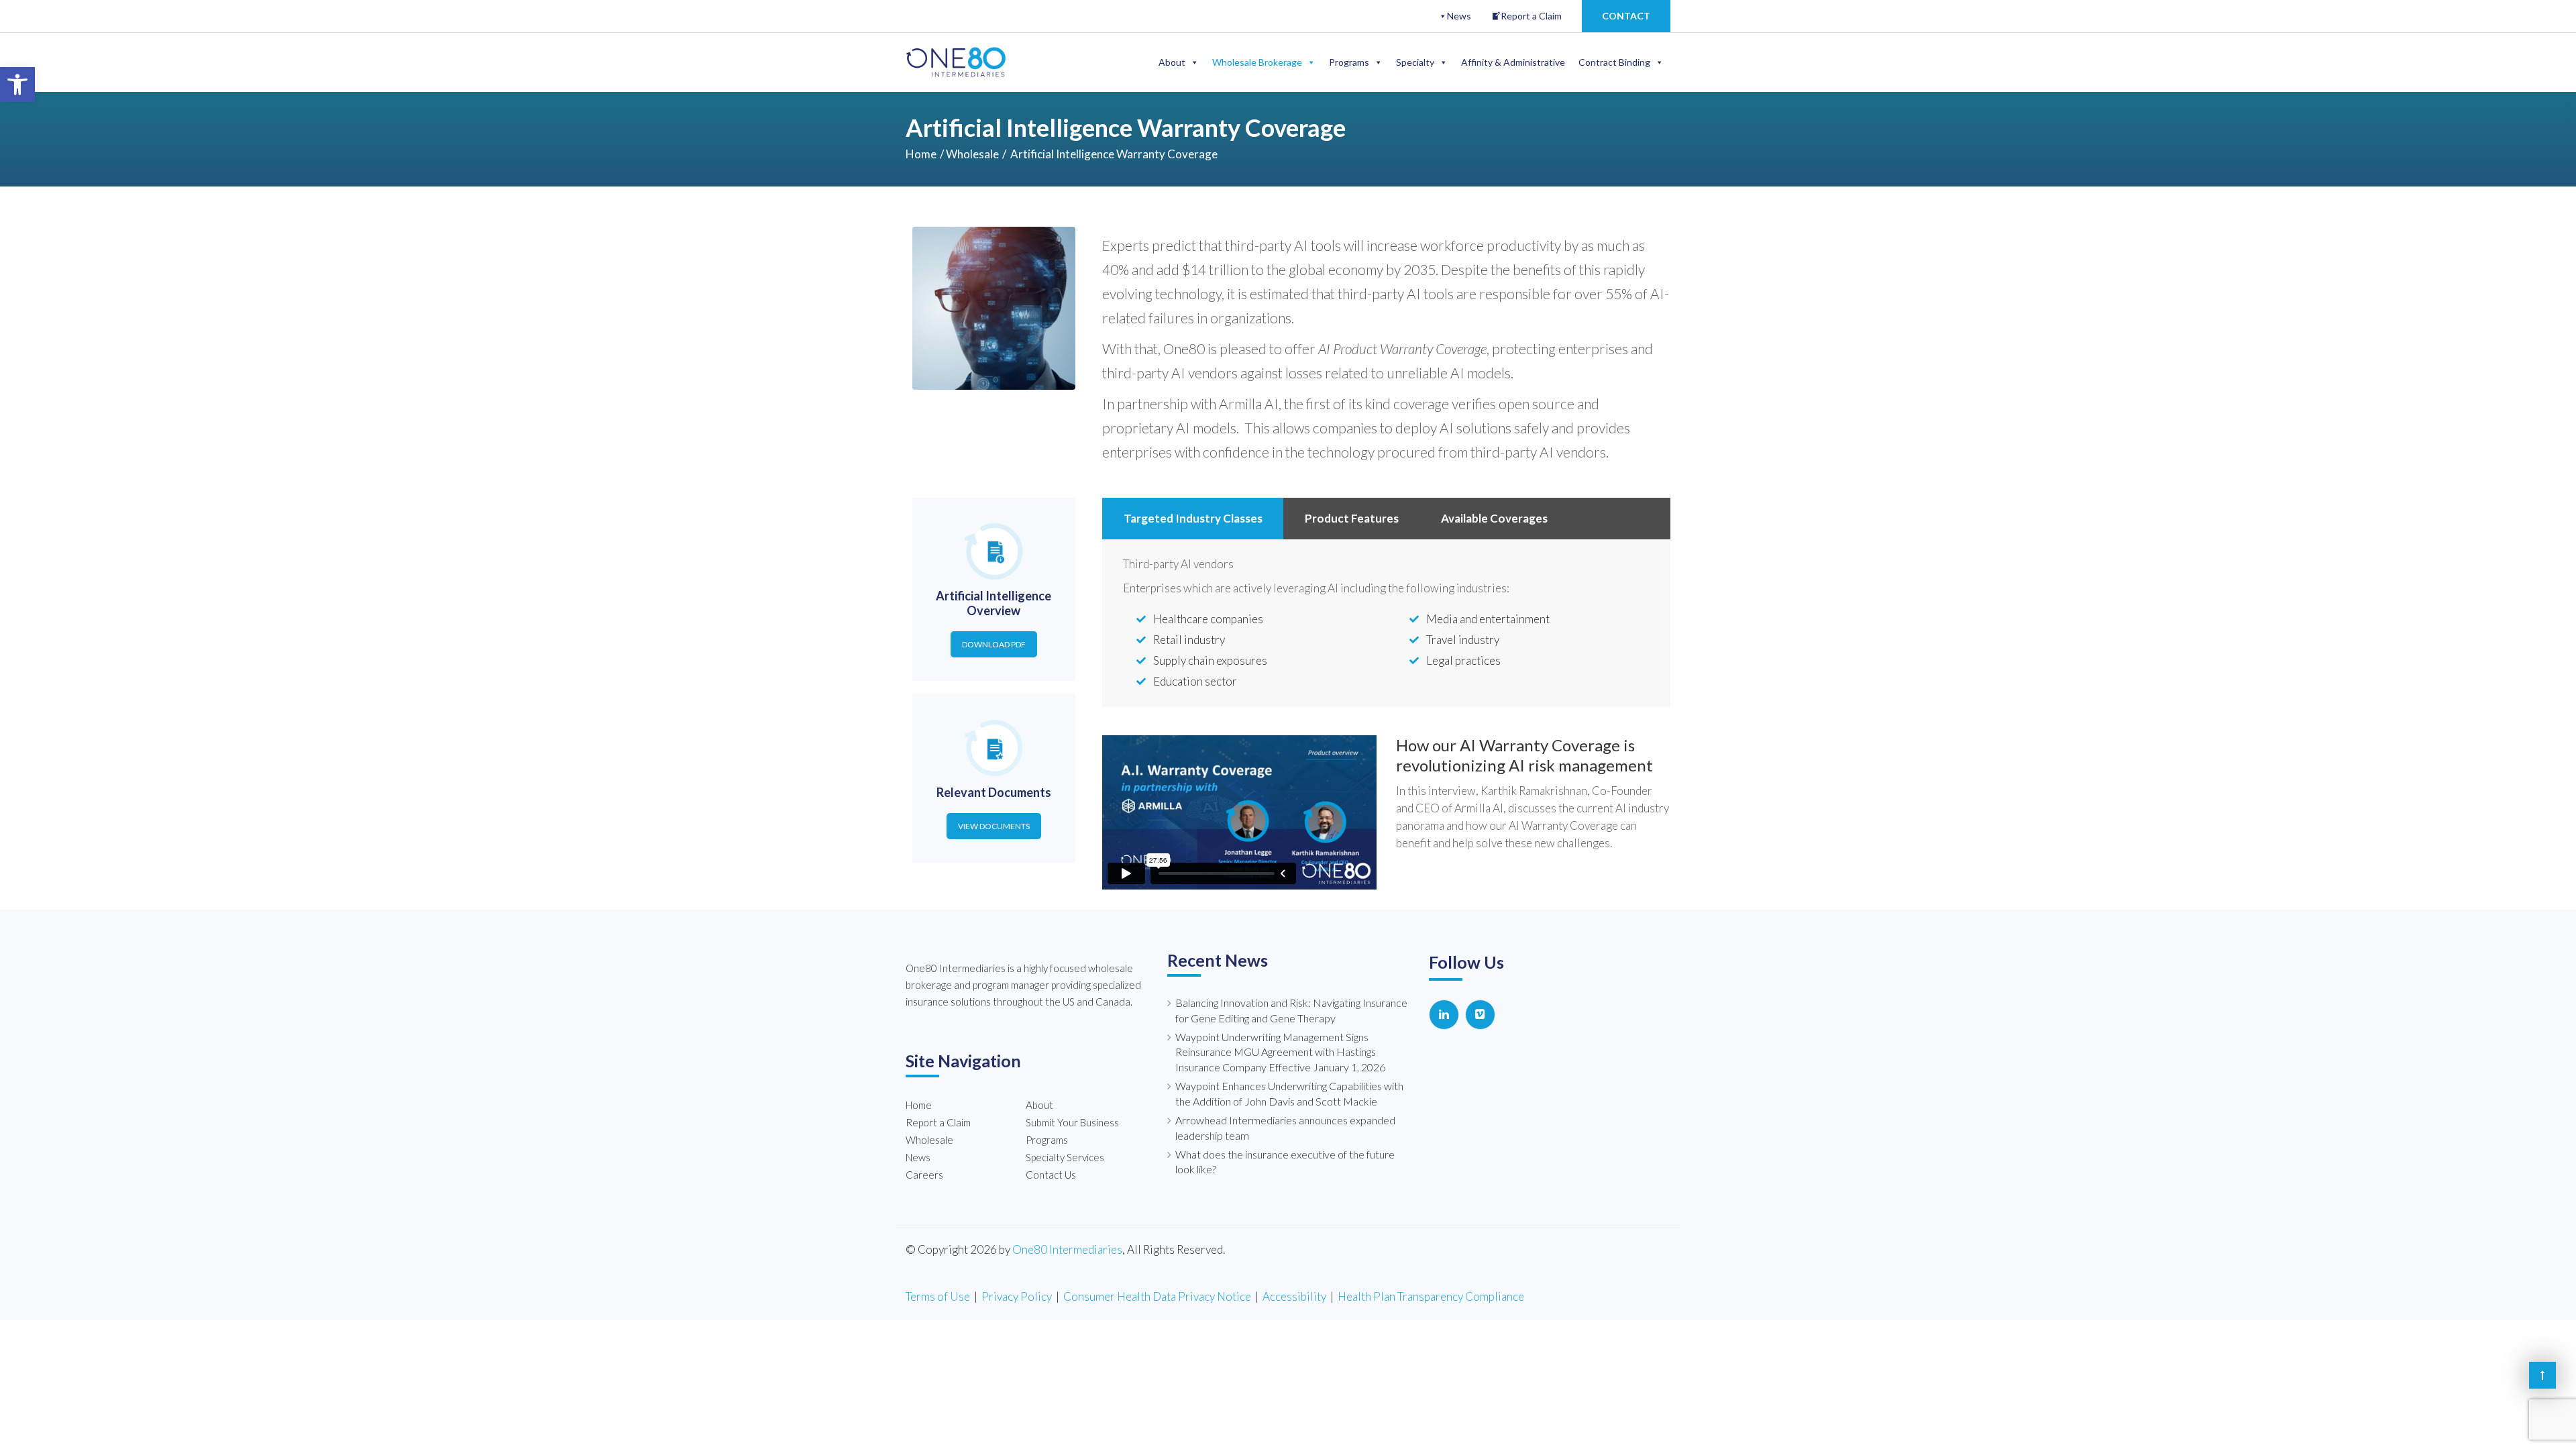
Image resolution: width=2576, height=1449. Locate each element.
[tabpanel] (1387, 625)
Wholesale (972, 154)
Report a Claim (1531, 16)
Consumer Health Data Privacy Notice (1157, 1296)
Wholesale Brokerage (1257, 62)
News (1459, 16)
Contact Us (1051, 1175)
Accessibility (1294, 1296)
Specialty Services (1065, 1157)
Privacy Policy (1017, 1296)
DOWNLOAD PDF (994, 644)
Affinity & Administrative (1513, 62)
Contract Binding (1614, 62)
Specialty (1415, 62)
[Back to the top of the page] (2542, 1375)
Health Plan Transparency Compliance (1431, 1296)
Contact (1626, 16)
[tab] (1193, 519)
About (1172, 62)
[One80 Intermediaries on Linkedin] (1444, 1015)
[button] (17, 85)
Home (921, 154)
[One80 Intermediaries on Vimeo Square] (1480, 1015)
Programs (1349, 62)
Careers (924, 1175)
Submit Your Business (1072, 1122)
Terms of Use (938, 1296)
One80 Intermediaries (1067, 1249)
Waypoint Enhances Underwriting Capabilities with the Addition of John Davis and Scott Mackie (1289, 1093)
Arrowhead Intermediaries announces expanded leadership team (1285, 1128)
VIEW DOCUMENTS (994, 826)
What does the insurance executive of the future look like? (1285, 1162)
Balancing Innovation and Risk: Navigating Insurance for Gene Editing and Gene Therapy (1291, 1010)
